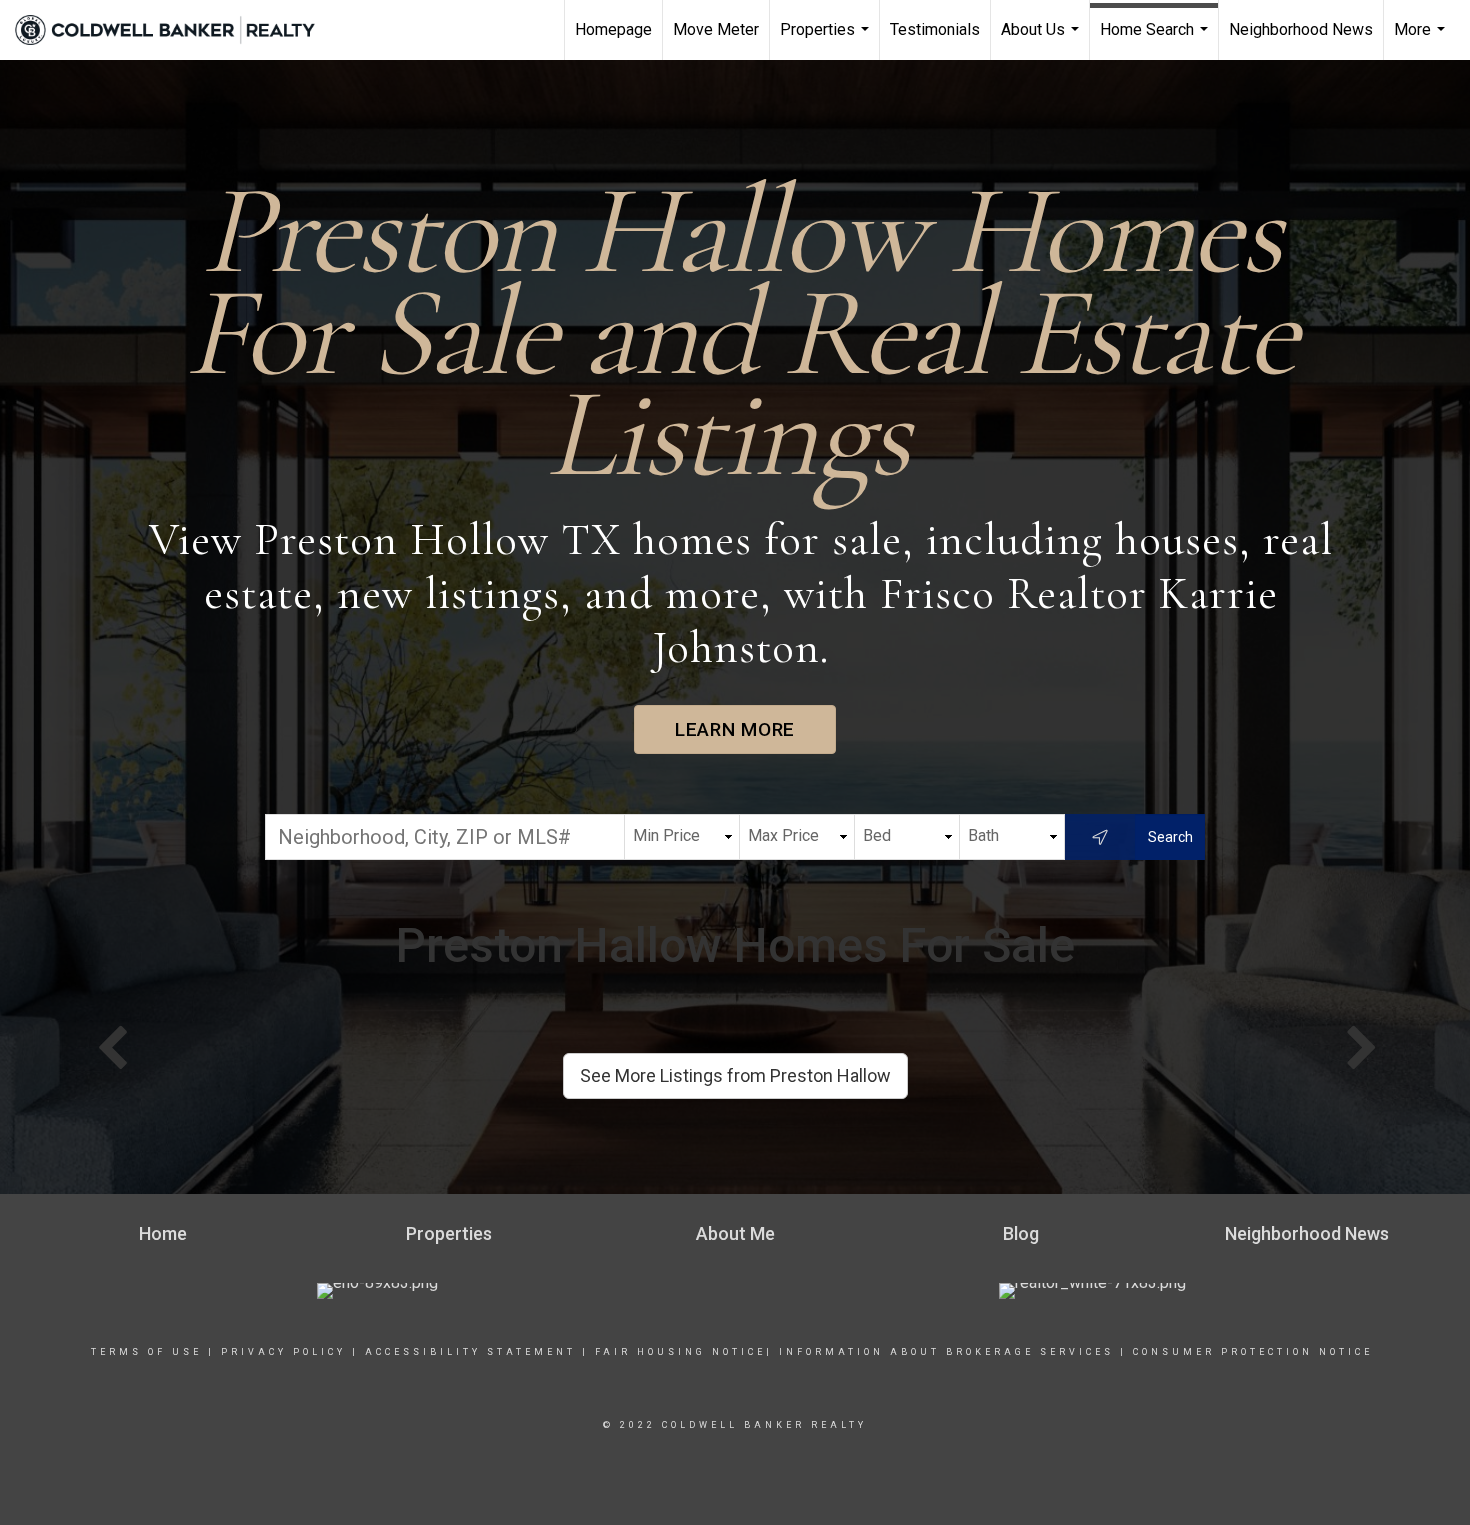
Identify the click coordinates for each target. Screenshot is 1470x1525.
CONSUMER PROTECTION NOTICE (1253, 1352)
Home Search (1156, 40)
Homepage (613, 29)
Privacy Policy (283, 1352)
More (1422, 40)
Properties (827, 40)
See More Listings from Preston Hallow (735, 1075)
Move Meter (716, 29)
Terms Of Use (146, 1352)
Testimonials (935, 29)
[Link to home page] (175, 30)
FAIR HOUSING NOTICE (677, 1352)
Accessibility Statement (470, 1352)
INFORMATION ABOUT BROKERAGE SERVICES (946, 1352)
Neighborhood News (1301, 29)
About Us (1042, 40)
